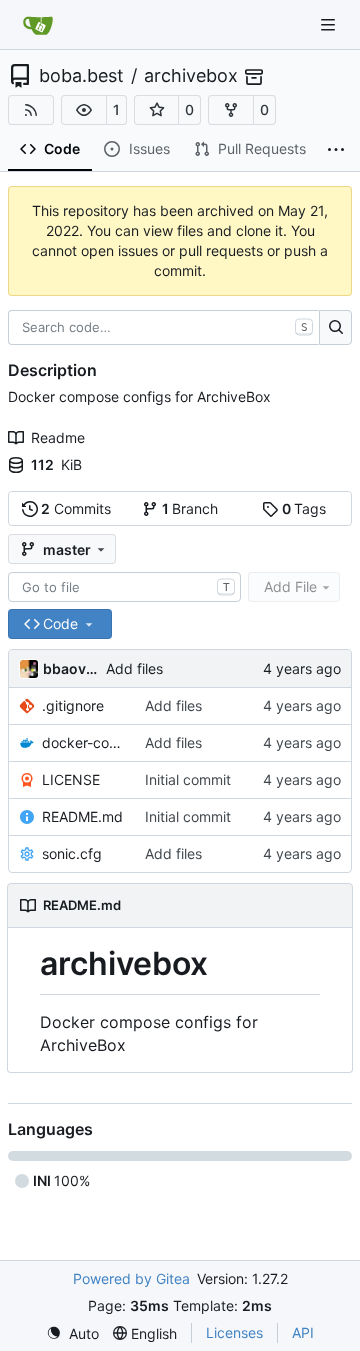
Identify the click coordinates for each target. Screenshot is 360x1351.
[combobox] (124, 587)
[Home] (38, 25)
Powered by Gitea (131, 1278)
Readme (58, 437)
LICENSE (71, 779)
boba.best (81, 76)
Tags (304, 508)
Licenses (234, 1332)
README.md (82, 816)
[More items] (336, 150)
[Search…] (335, 328)
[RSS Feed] (31, 110)
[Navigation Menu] (330, 24)
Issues (149, 148)
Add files (134, 668)
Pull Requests (262, 148)
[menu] (72, 1333)
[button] (84, 110)
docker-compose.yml (83, 742)
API (303, 1332)
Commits (76, 508)
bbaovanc (71, 668)
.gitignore (73, 705)
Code (62, 148)
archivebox (191, 76)
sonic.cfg (72, 853)
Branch (190, 508)
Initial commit (188, 779)
